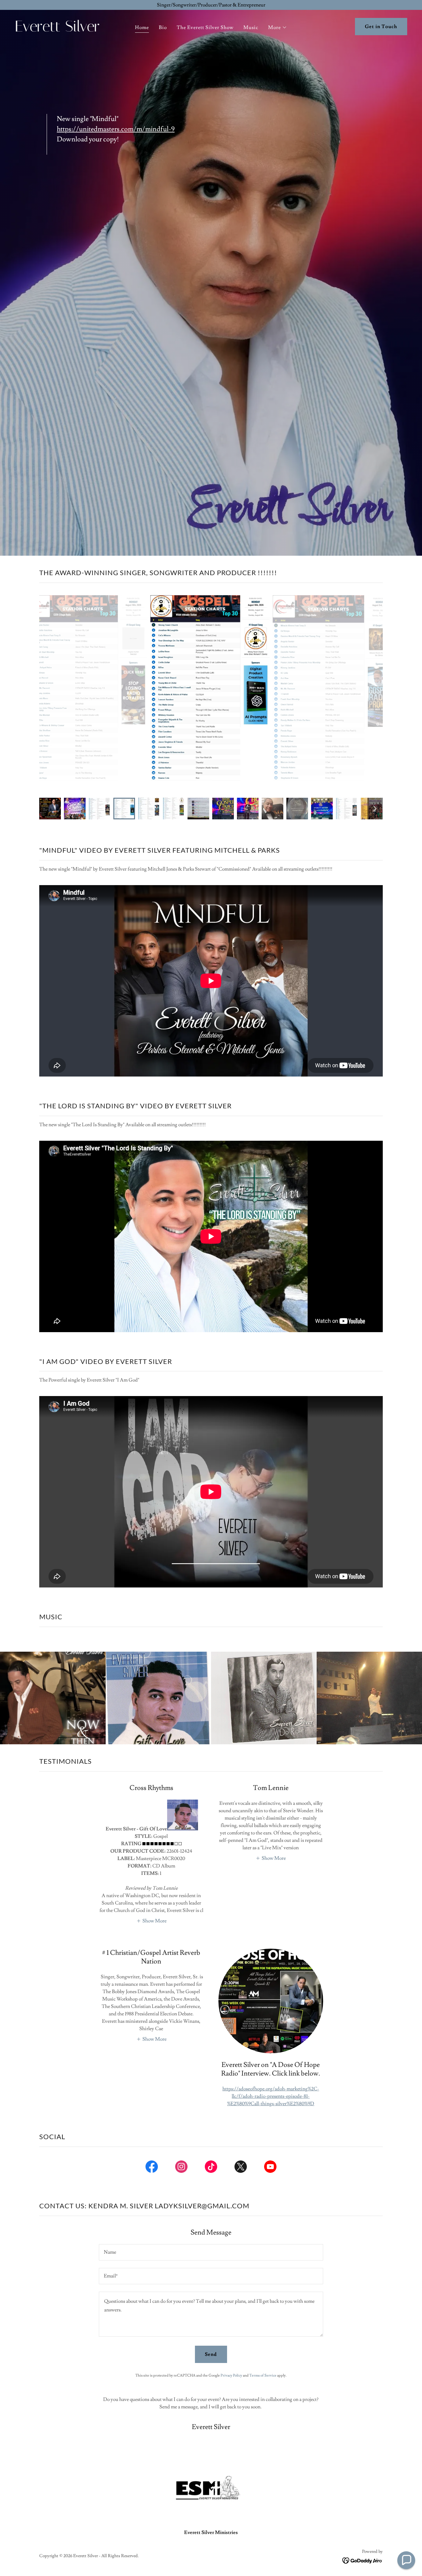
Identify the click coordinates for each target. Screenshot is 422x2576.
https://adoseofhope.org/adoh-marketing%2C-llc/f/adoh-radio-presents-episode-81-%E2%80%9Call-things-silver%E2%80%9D (271, 2096)
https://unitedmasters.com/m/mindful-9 (116, 129)
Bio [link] (163, 27)
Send (211, 2354)
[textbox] (211, 2252)
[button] (278, 27)
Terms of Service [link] (263, 2375)
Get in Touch (381, 27)
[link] (67, 30)
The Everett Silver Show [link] (205, 27)
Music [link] (251, 27)
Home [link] (142, 27)
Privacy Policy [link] (231, 2375)
